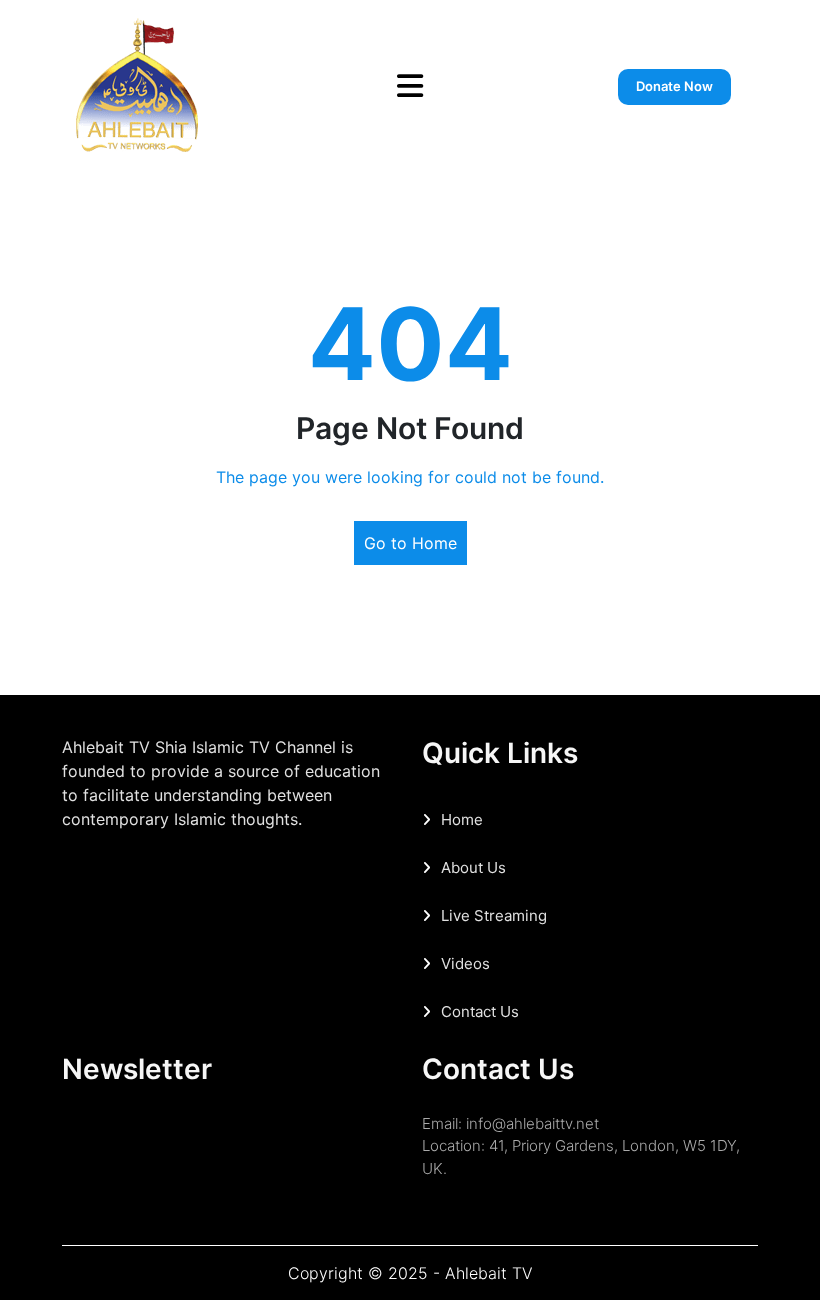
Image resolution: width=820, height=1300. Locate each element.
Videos (465, 963)
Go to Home (410, 543)
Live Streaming (494, 915)
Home (462, 819)
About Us (473, 867)
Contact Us (480, 1011)
